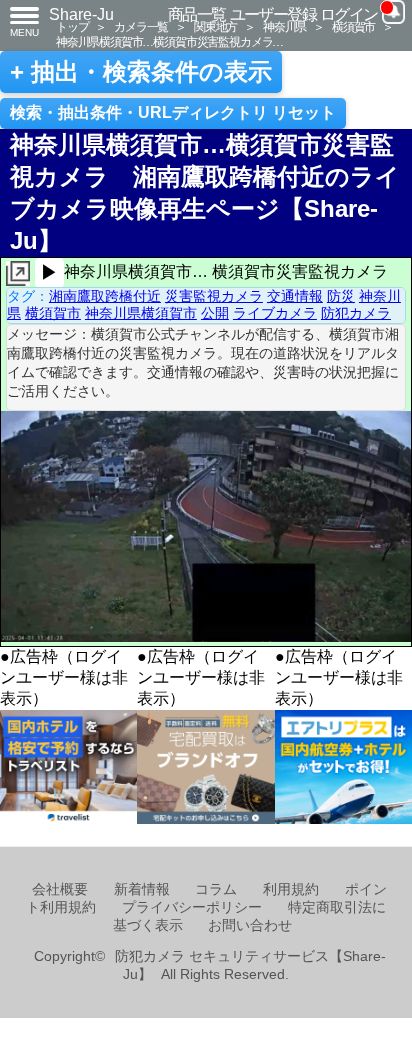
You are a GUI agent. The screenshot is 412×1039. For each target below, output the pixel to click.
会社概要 (60, 889)
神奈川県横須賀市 (141, 313)
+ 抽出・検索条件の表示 (141, 72)
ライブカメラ (275, 313)
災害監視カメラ (214, 296)
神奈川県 (284, 26)
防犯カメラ (356, 313)
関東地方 (215, 26)
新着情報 (142, 889)
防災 (341, 296)
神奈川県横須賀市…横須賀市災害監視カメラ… (169, 41)
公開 (215, 313)
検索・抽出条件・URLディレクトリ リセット (173, 112)
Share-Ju (81, 14)
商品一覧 (197, 14)
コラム (216, 889)
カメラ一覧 (141, 26)
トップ (72, 26)
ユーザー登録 (273, 14)
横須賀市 (353, 26)
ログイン (349, 14)
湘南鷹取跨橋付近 (105, 296)
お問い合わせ (250, 925)
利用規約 (291, 889)
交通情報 (295, 296)
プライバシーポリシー (192, 907)
